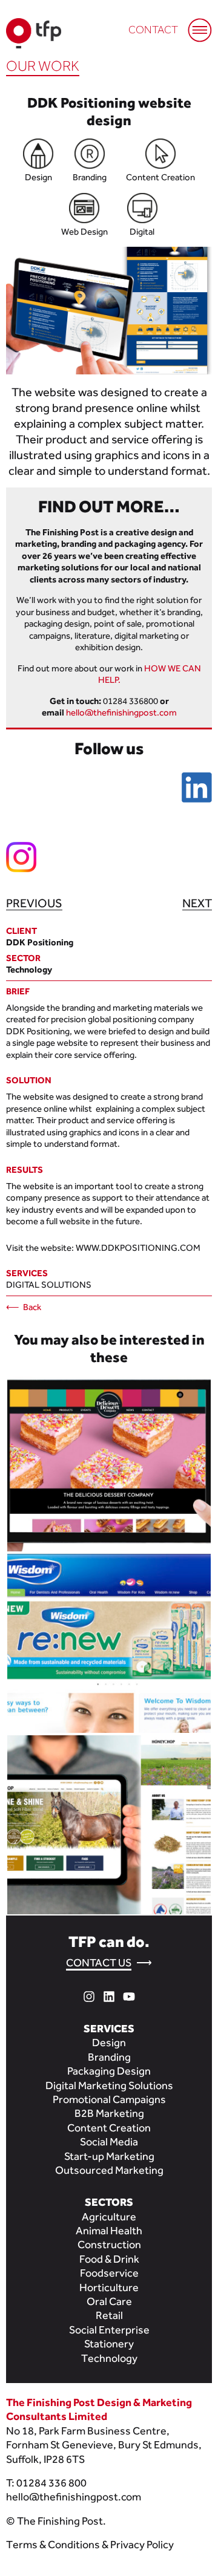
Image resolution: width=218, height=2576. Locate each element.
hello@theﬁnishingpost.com (74, 2496)
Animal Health (109, 2230)
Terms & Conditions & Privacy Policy (90, 2544)
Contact (153, 30)
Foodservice (109, 2273)
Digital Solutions (49, 1284)
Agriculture (109, 2216)
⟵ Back (24, 1307)
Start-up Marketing (109, 2156)
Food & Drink (109, 2259)
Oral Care (109, 2301)
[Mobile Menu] (194, 24)
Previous (34, 903)
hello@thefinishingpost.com (121, 712)
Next (197, 903)
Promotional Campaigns (109, 2099)
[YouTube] (129, 1995)
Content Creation (109, 2128)
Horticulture (109, 2287)
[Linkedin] (109, 1995)
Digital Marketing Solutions (109, 2085)
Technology (109, 2358)
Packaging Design (109, 2071)
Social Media (109, 2141)
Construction (109, 2244)
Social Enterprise (109, 2330)
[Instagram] (89, 1995)
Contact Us (99, 1962)
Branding (109, 2057)
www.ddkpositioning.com (138, 1247)
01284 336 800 (51, 2483)
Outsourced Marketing (109, 2170)
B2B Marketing (109, 2113)
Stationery (109, 2343)
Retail (109, 2315)
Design (109, 2042)
